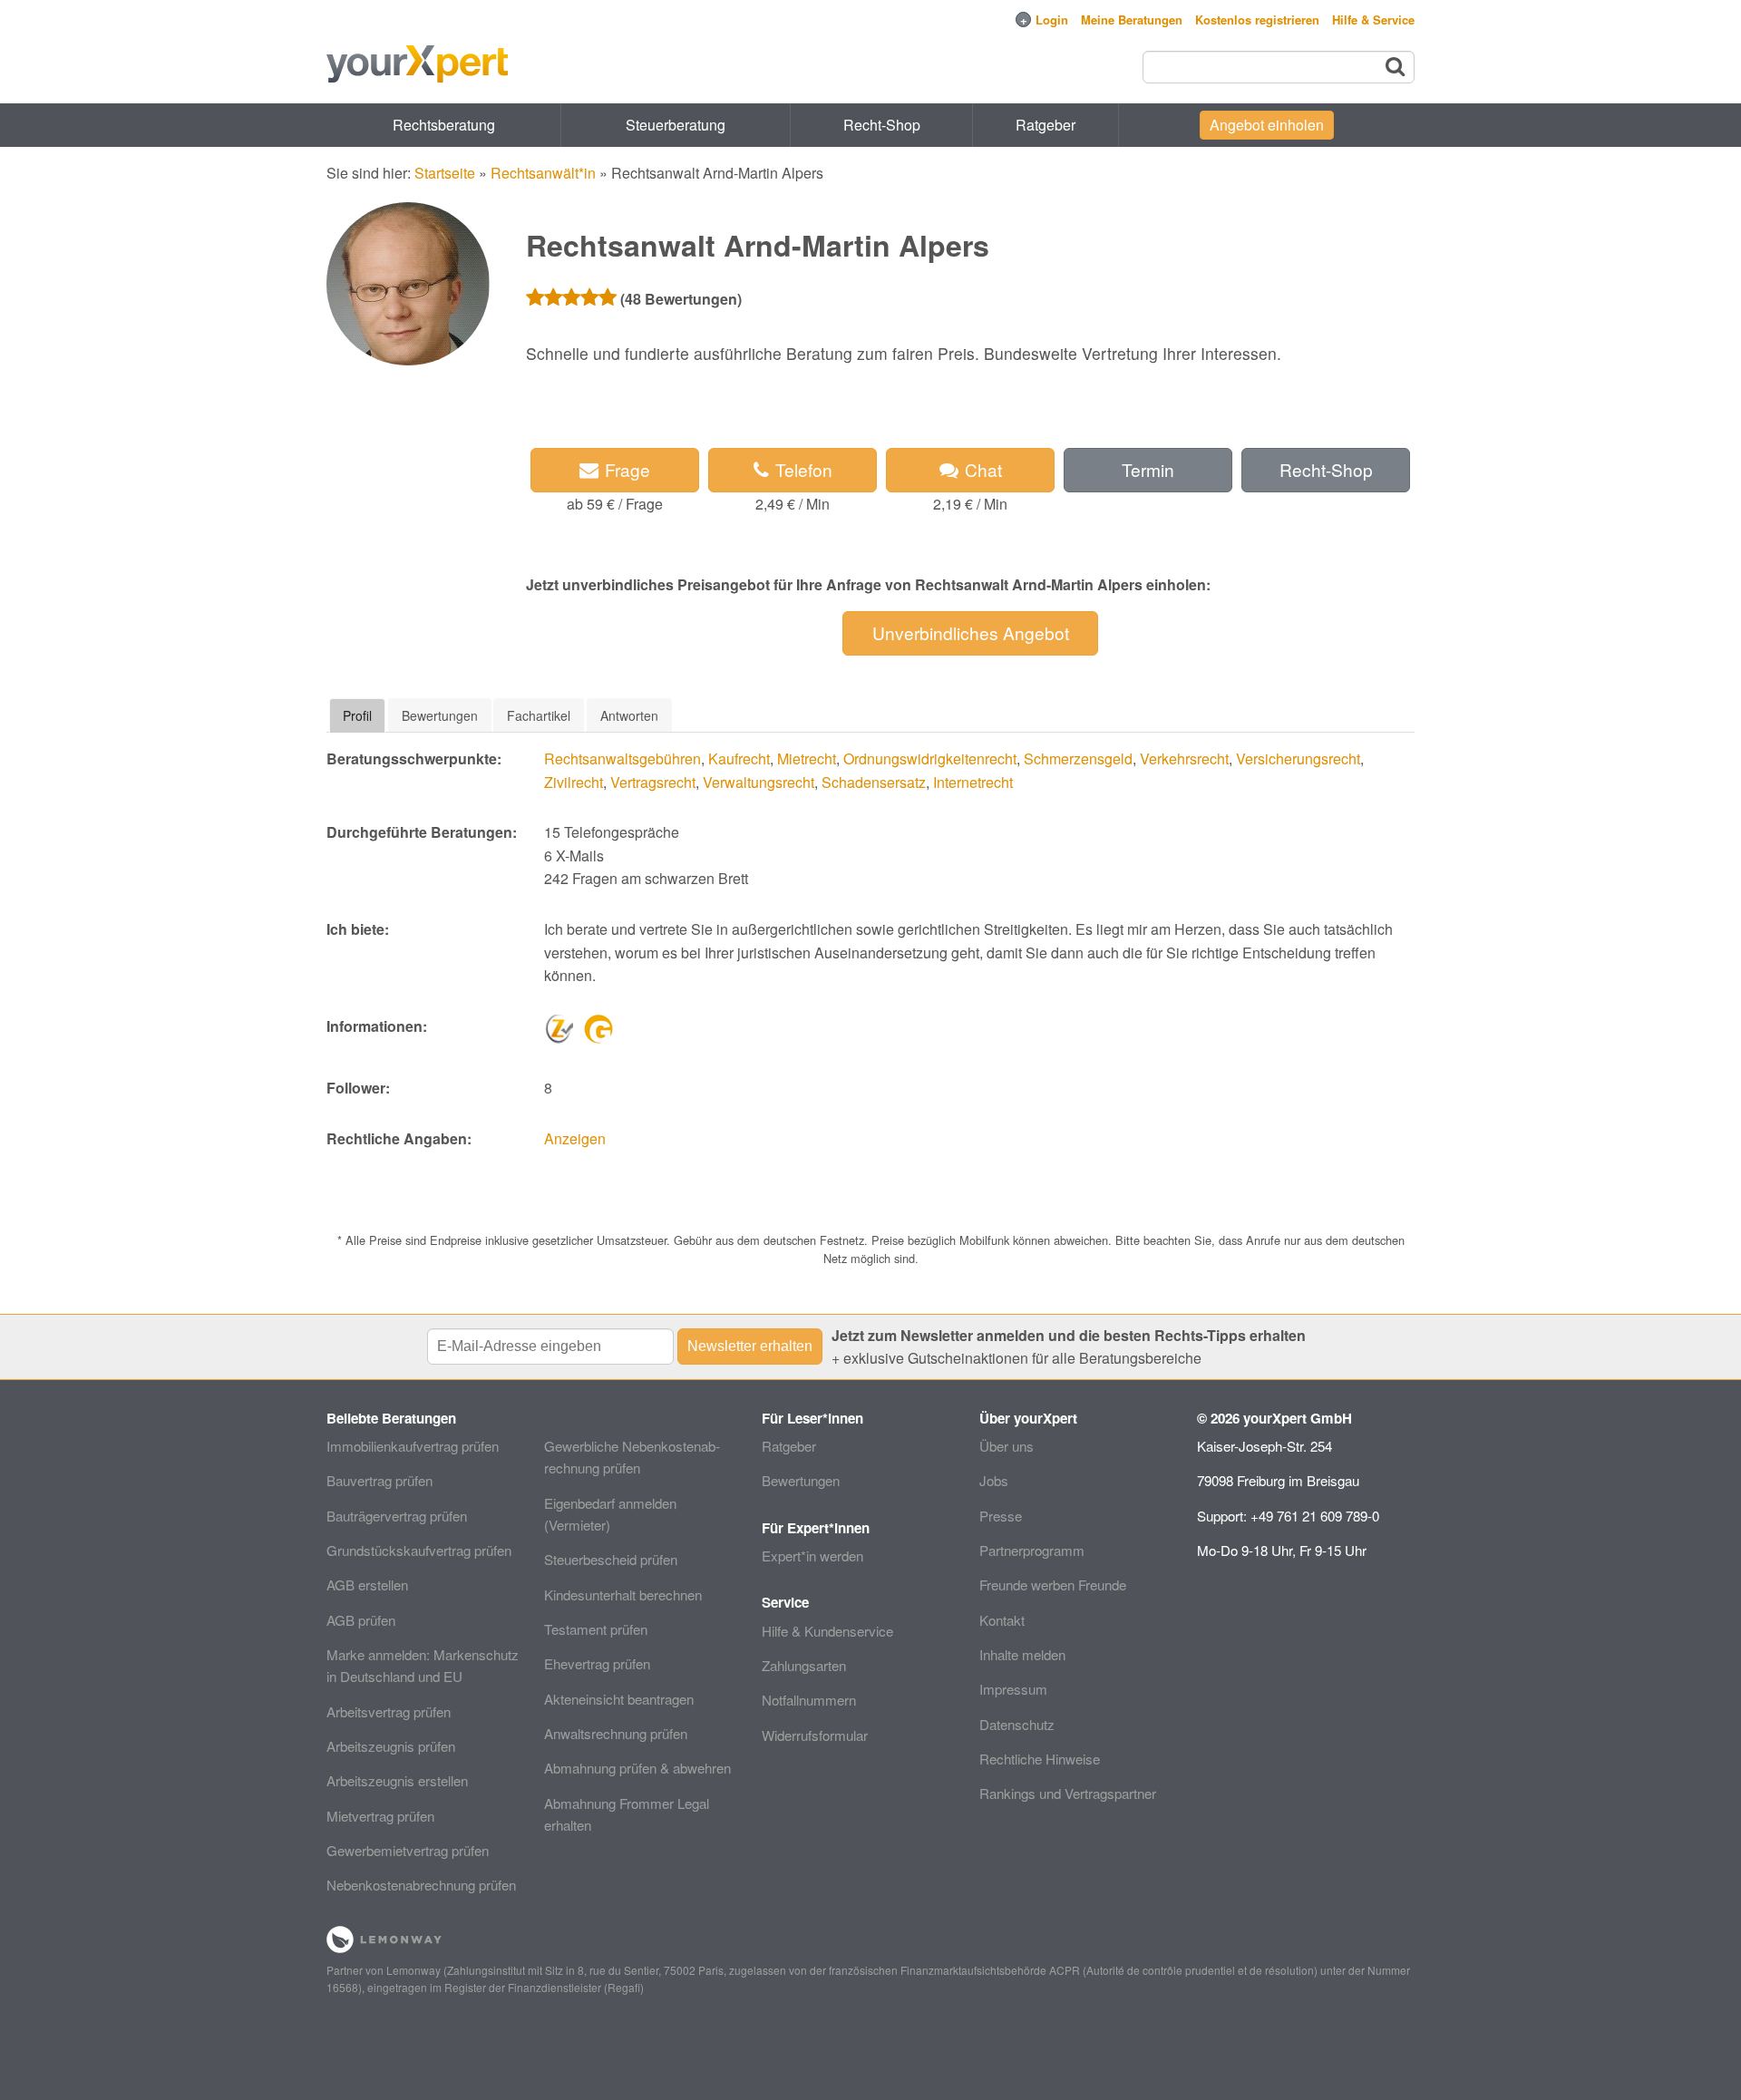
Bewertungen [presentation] (440, 715)
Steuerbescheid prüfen (611, 1559)
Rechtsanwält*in (543, 173)
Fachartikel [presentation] (539, 715)
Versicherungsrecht (1298, 758)
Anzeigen (575, 1138)
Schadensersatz (874, 782)
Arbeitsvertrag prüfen (389, 1711)
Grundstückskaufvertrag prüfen (419, 1550)
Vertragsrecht (653, 782)
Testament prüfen (596, 1629)
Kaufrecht (739, 758)
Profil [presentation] (357, 715)
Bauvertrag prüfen (379, 1480)
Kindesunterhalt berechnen (623, 1594)
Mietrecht (807, 758)
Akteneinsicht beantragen (619, 1699)
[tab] (357, 715)
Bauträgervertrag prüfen (397, 1516)
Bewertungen (801, 1480)
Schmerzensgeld (1078, 758)
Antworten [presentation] (629, 715)
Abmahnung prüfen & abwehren (637, 1768)
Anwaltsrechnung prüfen (616, 1733)
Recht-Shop (882, 125)
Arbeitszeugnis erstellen (397, 1780)
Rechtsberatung (444, 125)
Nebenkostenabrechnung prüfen (421, 1885)
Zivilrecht (574, 782)
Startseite (445, 173)
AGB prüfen (361, 1620)
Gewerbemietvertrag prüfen (408, 1850)
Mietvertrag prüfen (380, 1816)
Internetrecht (973, 782)
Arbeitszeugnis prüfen (391, 1746)
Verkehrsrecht (1184, 758)
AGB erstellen (367, 1585)
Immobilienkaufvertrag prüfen (413, 1446)
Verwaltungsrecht (759, 782)
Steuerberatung (676, 125)
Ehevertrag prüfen (597, 1663)
